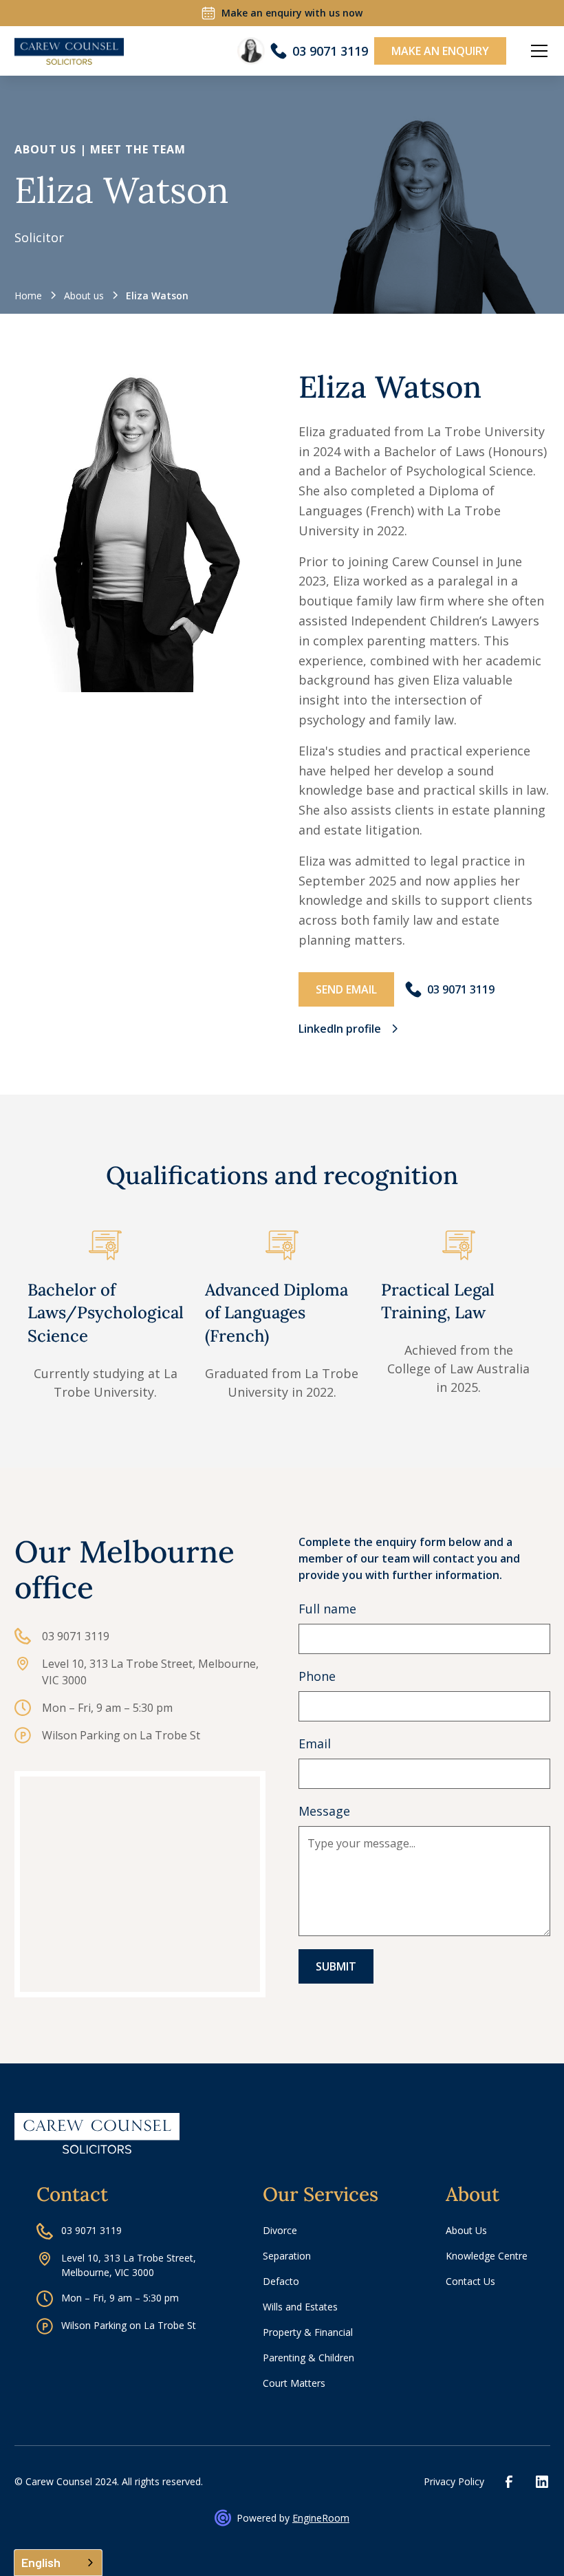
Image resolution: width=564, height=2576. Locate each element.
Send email (346, 989)
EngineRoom (321, 2518)
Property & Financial (308, 2332)
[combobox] (58, 2563)
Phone (317, 1676)
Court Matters (294, 2383)
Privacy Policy (454, 2481)
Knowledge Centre (487, 2256)
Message (324, 1811)
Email (315, 1743)
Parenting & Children (308, 2358)
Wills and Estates (300, 2307)
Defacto (281, 2281)
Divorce (280, 2230)
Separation (287, 2256)
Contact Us (470, 2281)
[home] (69, 52)
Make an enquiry (440, 51)
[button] (536, 51)
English (41, 2562)
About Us (466, 2230)
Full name (327, 1609)
